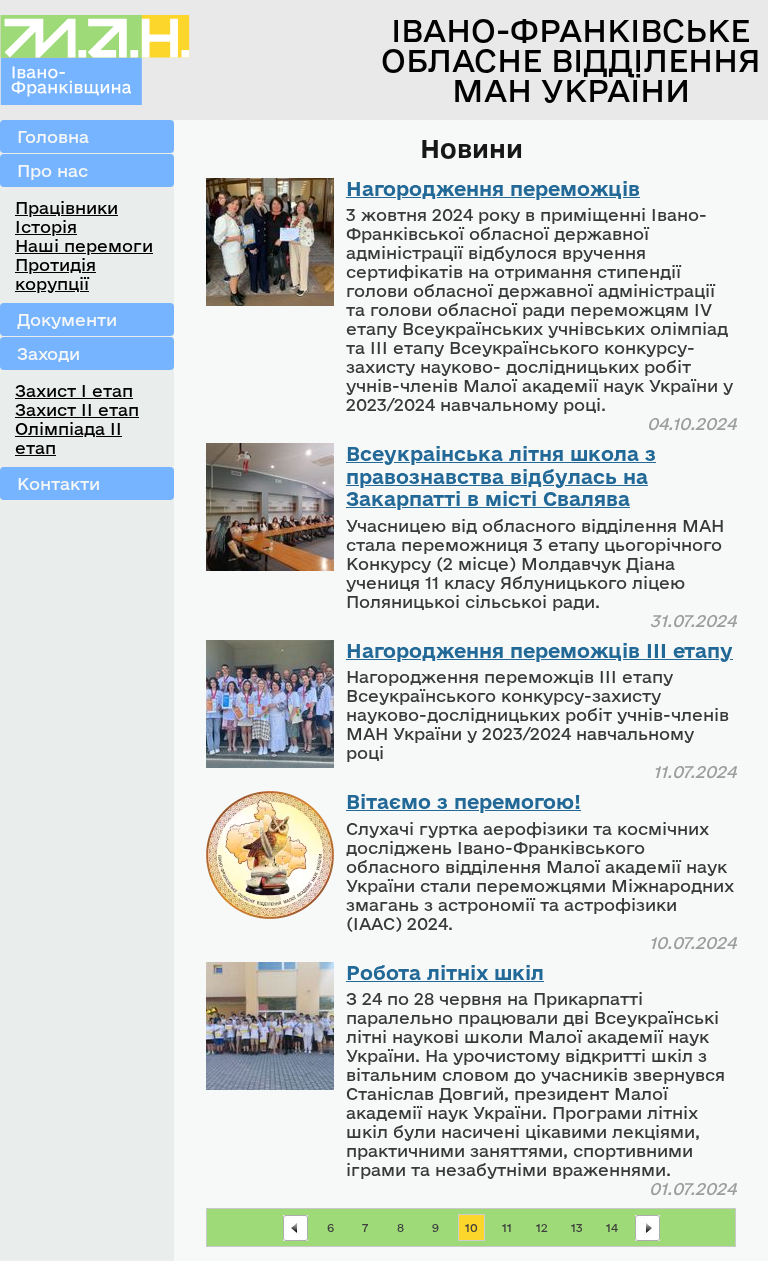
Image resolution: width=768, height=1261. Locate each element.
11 (507, 1227)
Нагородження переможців (493, 188)
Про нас (52, 170)
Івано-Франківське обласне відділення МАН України (571, 60)
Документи (67, 319)
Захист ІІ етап (77, 409)
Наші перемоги (84, 245)
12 (542, 1227)
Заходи (48, 353)
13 (577, 1227)
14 (612, 1227)
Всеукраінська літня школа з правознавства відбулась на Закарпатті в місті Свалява (501, 476)
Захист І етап (74, 390)
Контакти (58, 483)
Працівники (66, 207)
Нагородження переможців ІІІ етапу (539, 650)
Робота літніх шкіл (445, 972)
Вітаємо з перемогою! (463, 801)
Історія (46, 226)
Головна (53, 136)
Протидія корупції (55, 274)
